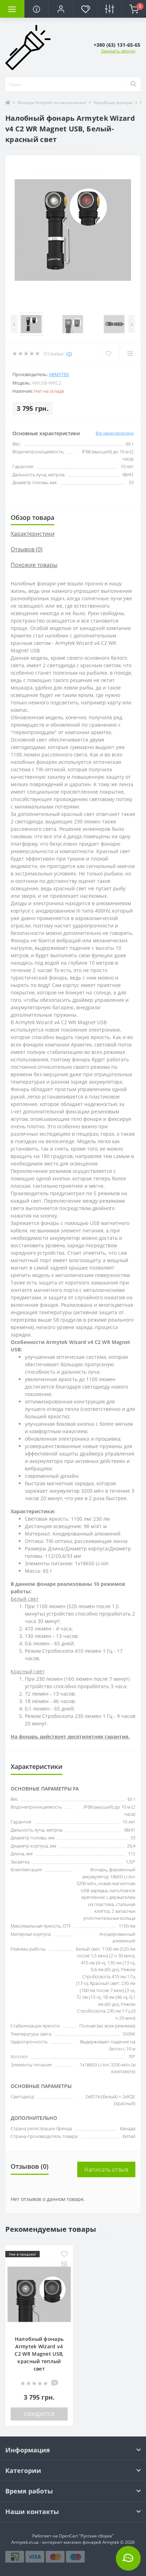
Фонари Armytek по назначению (52, 103)
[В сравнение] (64, 2265)
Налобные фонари (113, 103)
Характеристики (33, 534)
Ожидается (39, 2414)
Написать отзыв (106, 2169)
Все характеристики (115, 433)
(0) (69, 354)
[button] (61, 9)
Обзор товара (32, 517)
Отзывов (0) (27, 549)
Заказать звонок (118, 51)
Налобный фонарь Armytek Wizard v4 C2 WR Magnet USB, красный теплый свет (39, 2354)
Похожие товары (34, 565)
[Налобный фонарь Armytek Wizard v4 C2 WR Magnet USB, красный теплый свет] (39, 2294)
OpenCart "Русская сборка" (86, 2536)
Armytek (59, 374)
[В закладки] (64, 2255)
